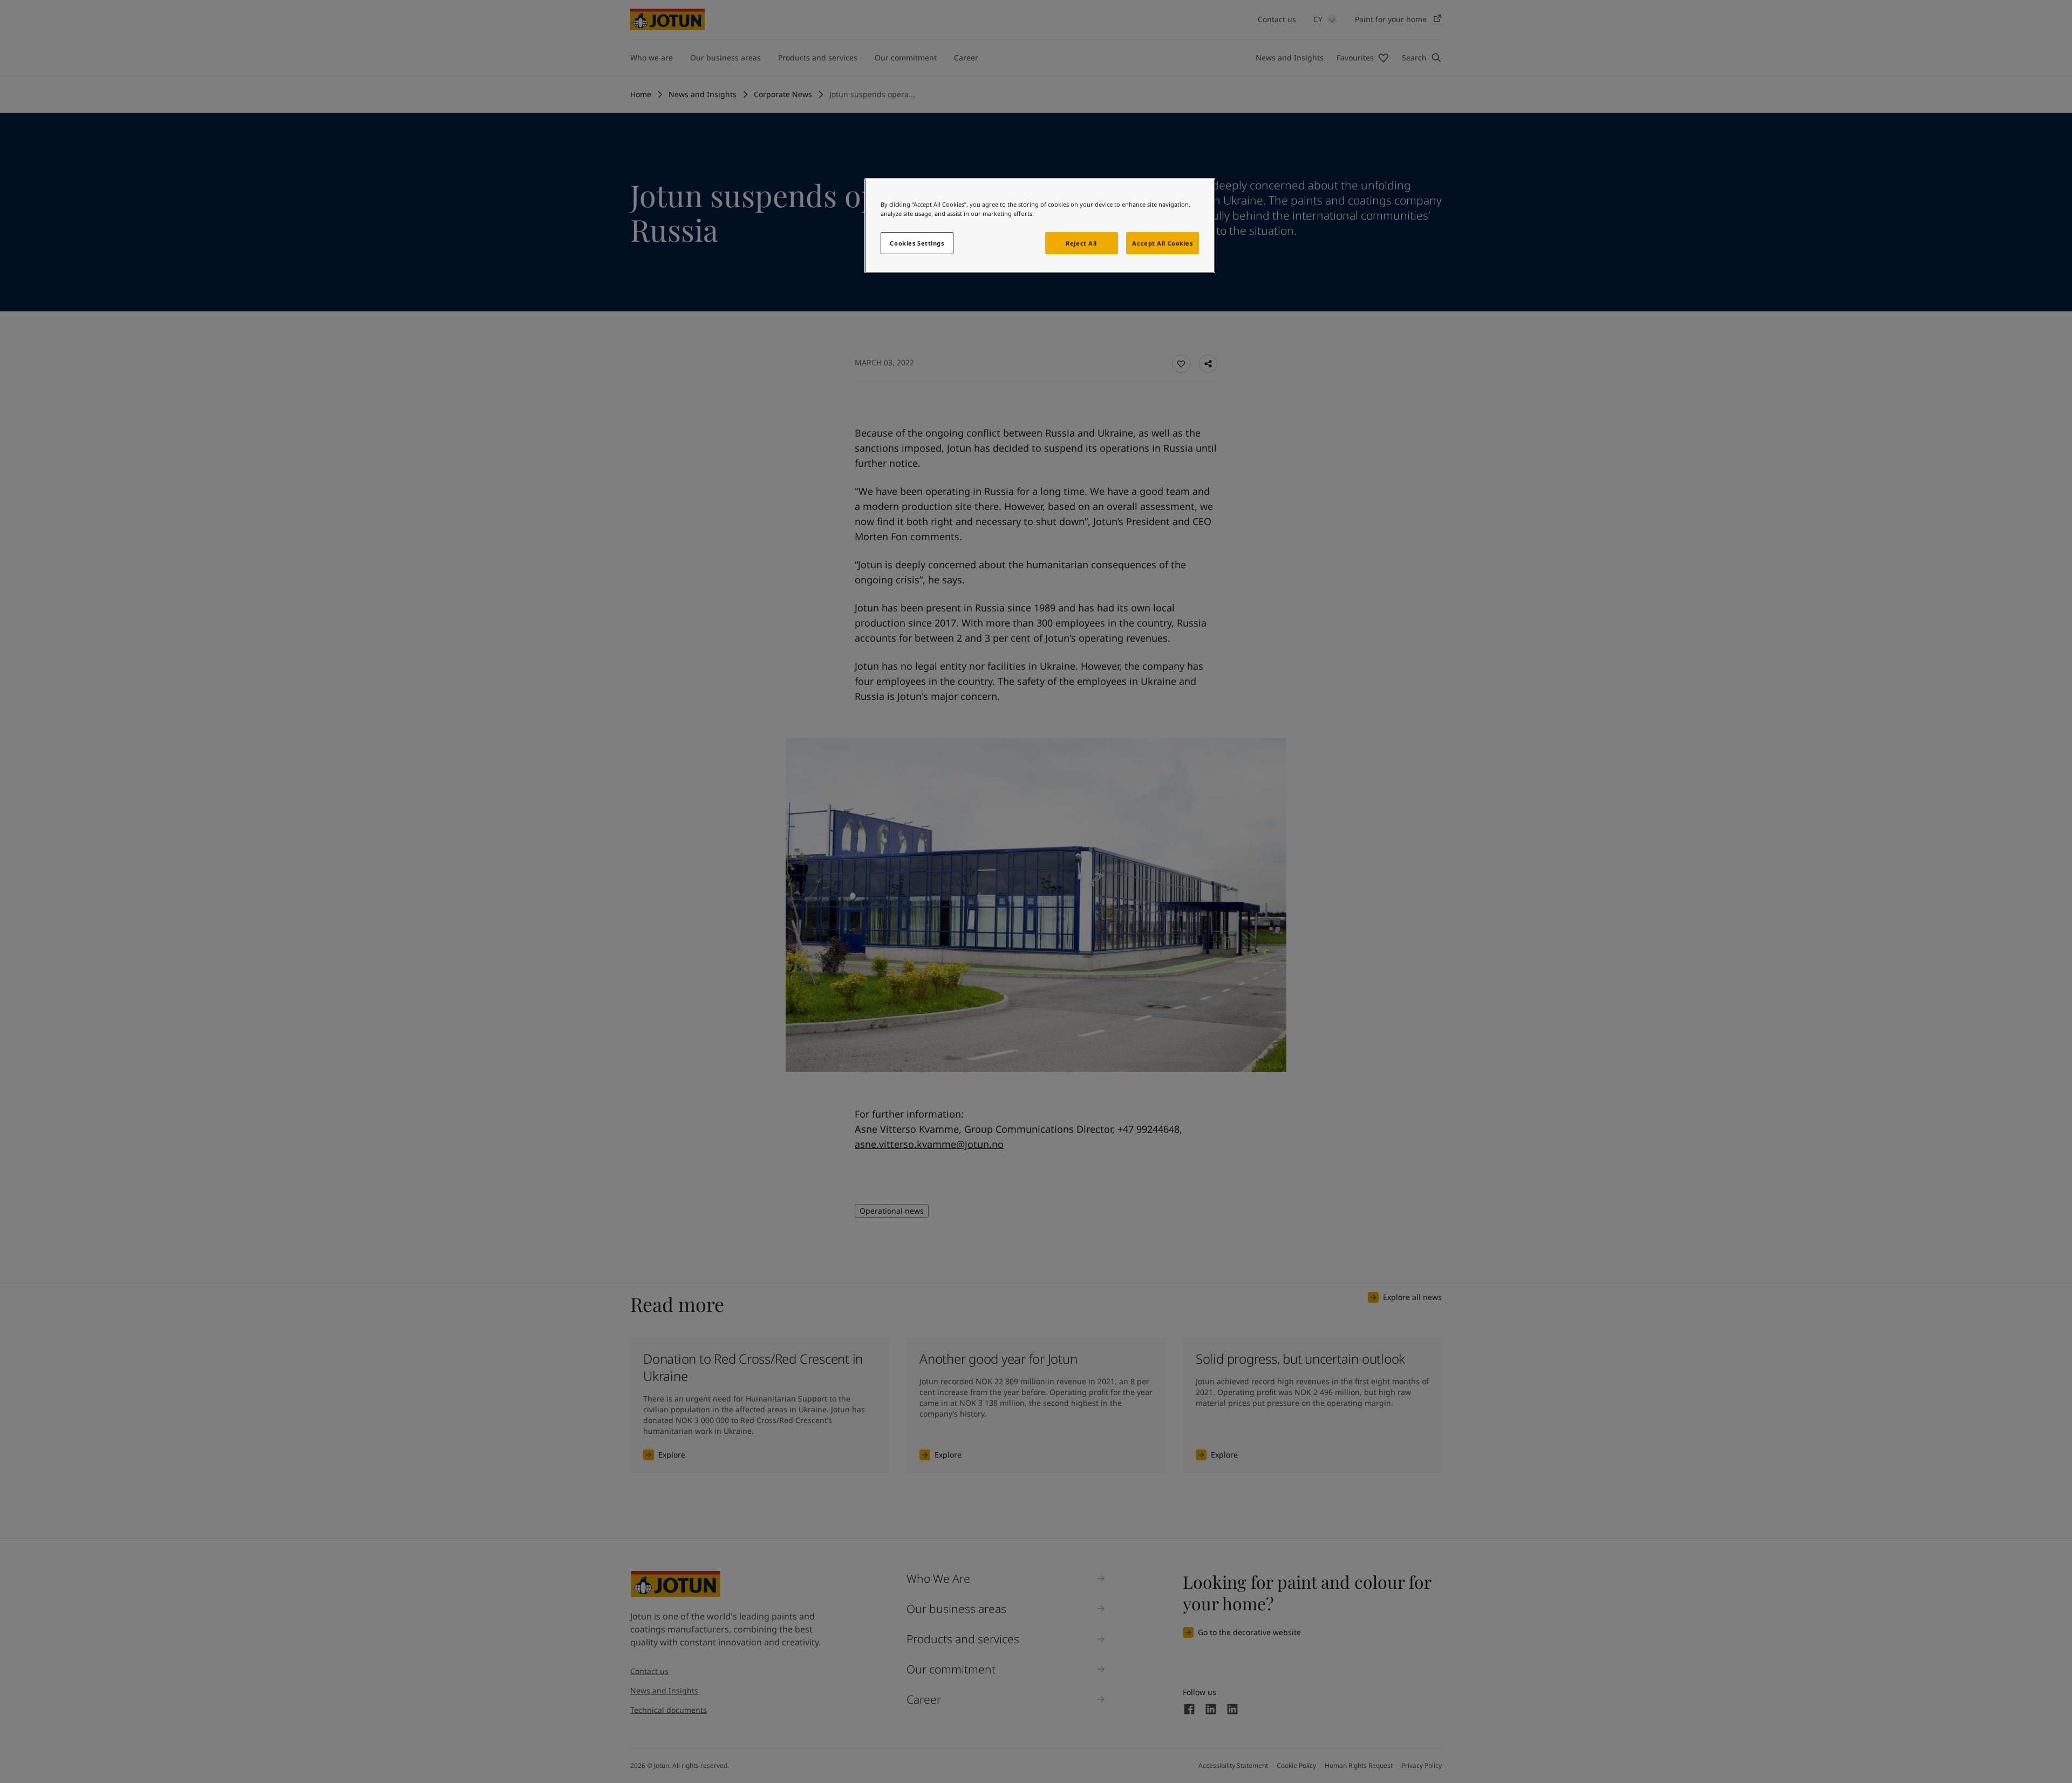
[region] (1040, 226)
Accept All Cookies (1162, 243)
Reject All (1081, 243)
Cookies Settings (917, 243)
